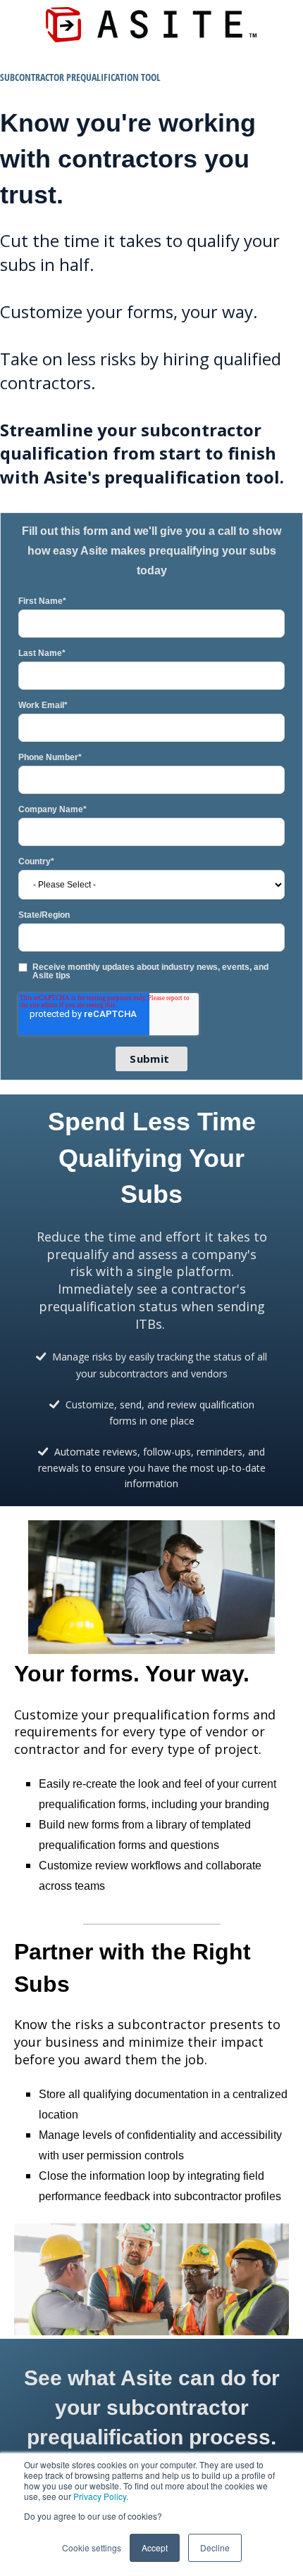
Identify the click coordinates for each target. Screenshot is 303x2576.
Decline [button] (215, 2547)
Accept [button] (155, 2547)
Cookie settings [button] (92, 2547)
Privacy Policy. (101, 2496)
